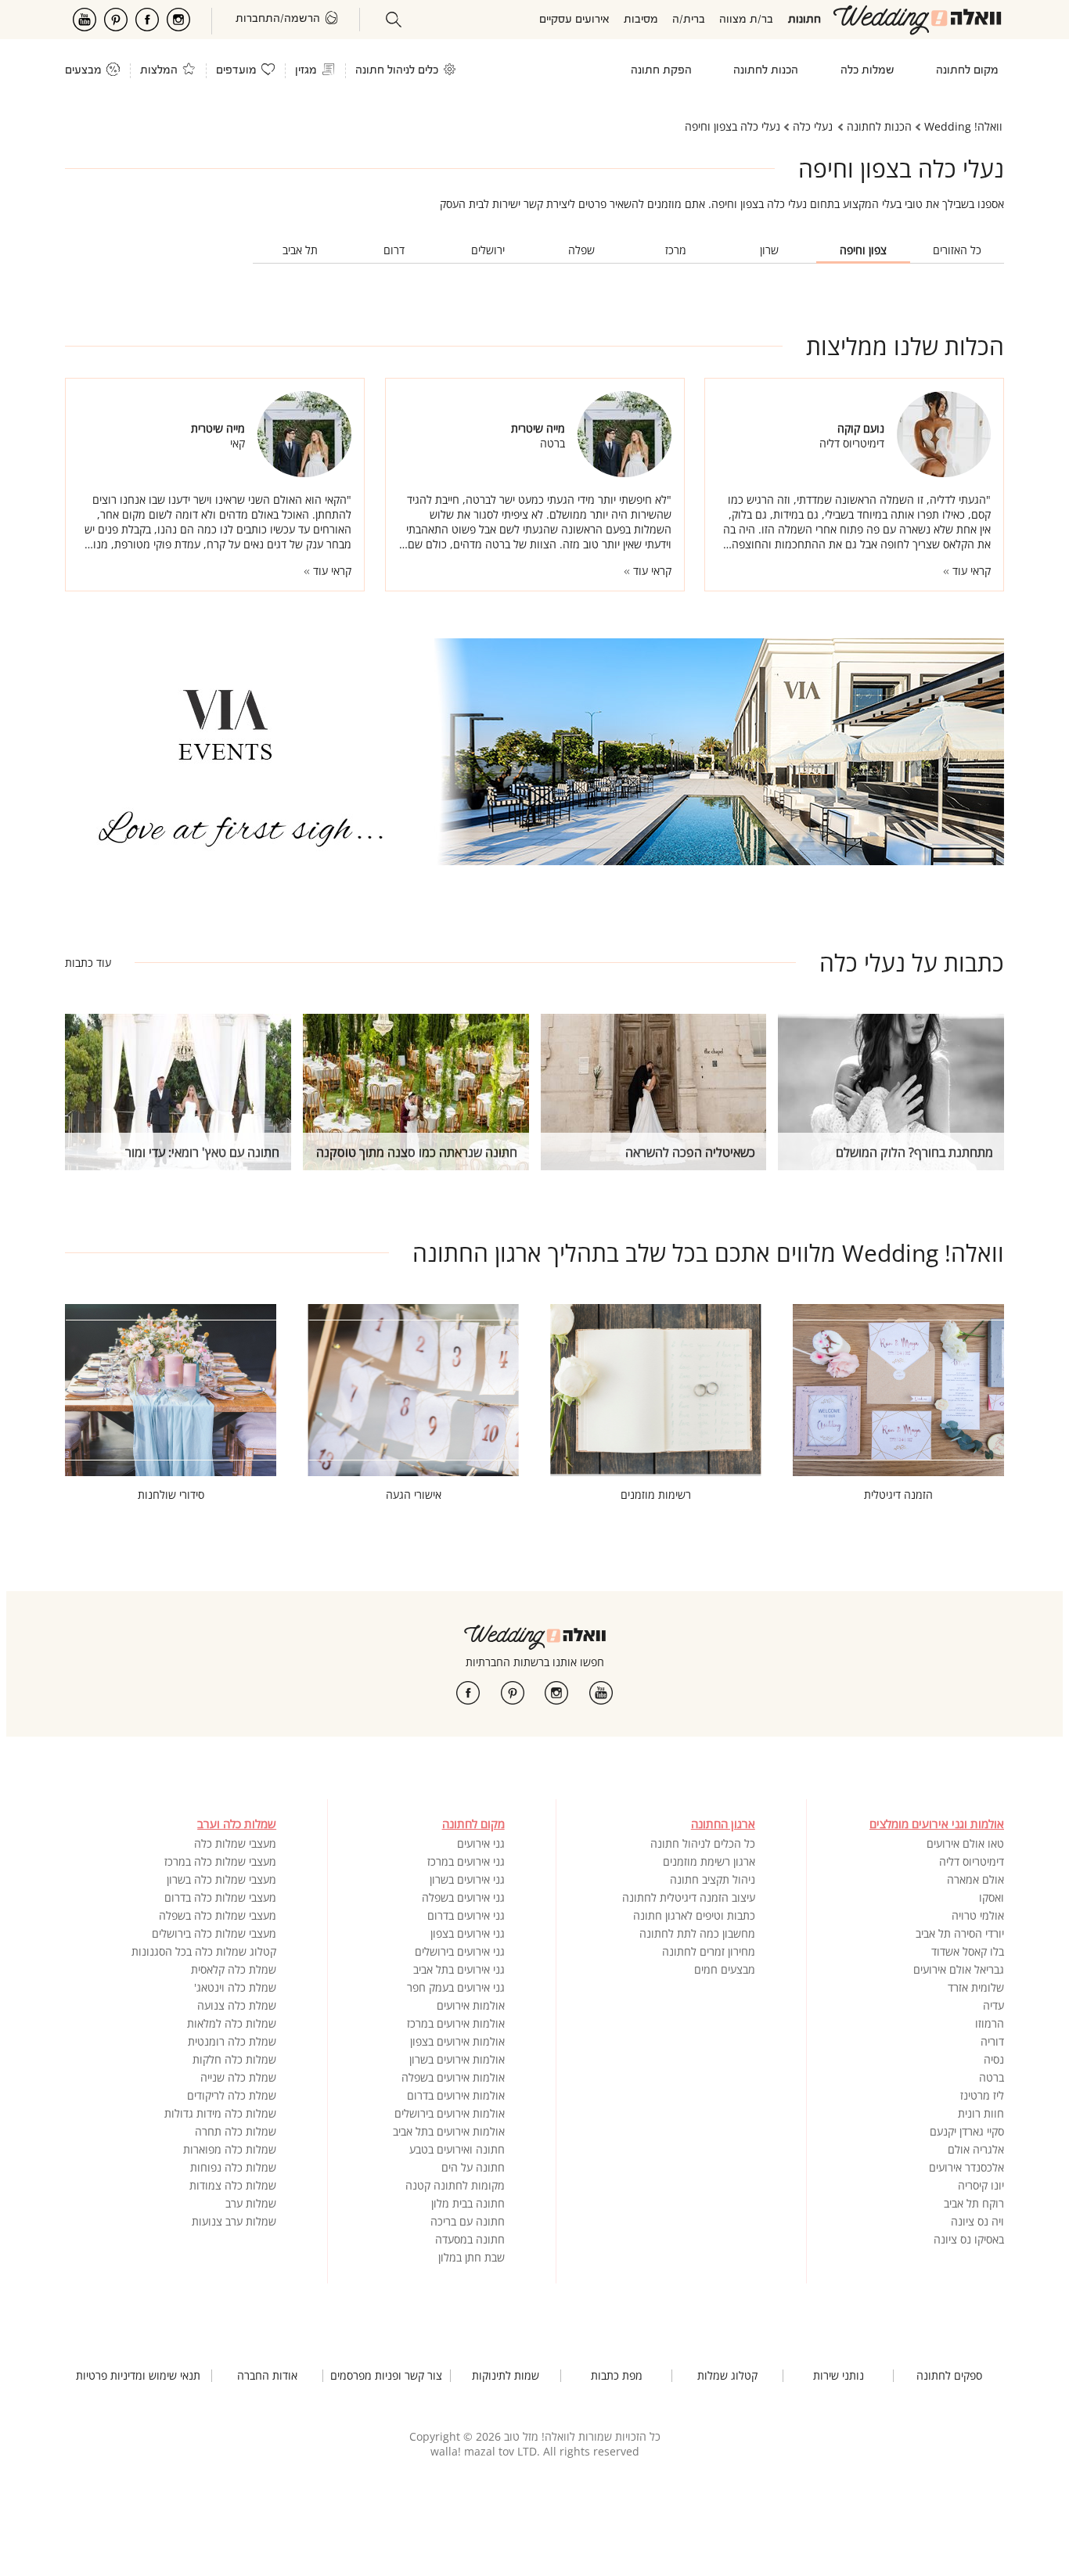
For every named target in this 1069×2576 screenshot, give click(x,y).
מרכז (676, 250)
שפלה (581, 250)
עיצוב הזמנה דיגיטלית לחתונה (689, 1897)
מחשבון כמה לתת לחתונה (697, 1933)
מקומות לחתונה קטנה (455, 2185)
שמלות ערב (251, 2203)
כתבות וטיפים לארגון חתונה (694, 1915)
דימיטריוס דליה (972, 1861)
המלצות (159, 71)
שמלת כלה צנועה (237, 2005)
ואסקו (992, 1897)
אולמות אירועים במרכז (456, 2023)
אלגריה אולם (976, 2149)
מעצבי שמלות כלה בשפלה (218, 1915)
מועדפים (236, 71)
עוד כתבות (88, 963)
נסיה (994, 2059)
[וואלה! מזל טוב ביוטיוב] (601, 1693)
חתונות (804, 20)
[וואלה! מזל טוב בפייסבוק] (468, 1693)
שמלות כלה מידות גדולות (220, 2113)
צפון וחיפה (863, 250)
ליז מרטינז (982, 2095)
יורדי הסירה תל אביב (960, 1933)
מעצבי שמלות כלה (235, 1843)
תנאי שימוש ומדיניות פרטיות (138, 2376)
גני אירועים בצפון (468, 1933)
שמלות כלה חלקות (234, 2059)
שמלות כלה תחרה (236, 2131)
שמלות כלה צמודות (233, 2185)
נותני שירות (839, 2376)
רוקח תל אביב (974, 2203)
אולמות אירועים (471, 2005)
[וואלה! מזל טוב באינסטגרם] (556, 1693)
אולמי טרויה (978, 1915)
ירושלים (488, 250)
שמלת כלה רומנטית (232, 2041)
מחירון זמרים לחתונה (709, 1951)
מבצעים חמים (725, 1969)
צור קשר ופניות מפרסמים (386, 2376)
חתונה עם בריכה (468, 2221)
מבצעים (83, 71)
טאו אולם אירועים (965, 1843)
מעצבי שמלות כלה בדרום (220, 1897)
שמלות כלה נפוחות (233, 2167)
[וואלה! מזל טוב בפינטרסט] (513, 1693)
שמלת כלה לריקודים (232, 2095)
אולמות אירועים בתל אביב (449, 2131)
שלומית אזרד (976, 1987)
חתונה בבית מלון (468, 2203)
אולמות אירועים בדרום (456, 2095)
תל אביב (300, 250)
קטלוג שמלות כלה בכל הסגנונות (204, 1951)
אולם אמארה (975, 1879)
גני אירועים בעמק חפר (456, 1987)
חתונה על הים (473, 2167)
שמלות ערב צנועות (234, 2221)
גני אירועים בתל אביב (459, 1969)
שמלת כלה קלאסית (234, 1969)
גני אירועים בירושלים (460, 1951)
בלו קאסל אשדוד (968, 1951)
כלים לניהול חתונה (397, 71)
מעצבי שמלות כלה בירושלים (214, 1933)
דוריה (992, 2041)
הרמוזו (990, 2023)
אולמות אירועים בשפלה (453, 2077)
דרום (394, 250)
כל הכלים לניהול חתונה (703, 1843)
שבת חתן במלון (472, 2257)
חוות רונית (981, 2113)
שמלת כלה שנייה (238, 2077)
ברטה (992, 2077)
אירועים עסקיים (574, 20)
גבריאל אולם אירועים (959, 1969)
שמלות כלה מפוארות (230, 2149)
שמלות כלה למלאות (232, 2023)
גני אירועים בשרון (467, 1879)
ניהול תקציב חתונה (713, 1879)
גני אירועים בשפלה (463, 1897)
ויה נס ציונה (977, 2221)
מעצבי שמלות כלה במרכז (220, 1861)
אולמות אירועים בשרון (457, 2059)
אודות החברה (267, 2376)
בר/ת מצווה (746, 20)
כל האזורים (957, 250)
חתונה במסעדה (470, 2239)
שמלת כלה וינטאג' (235, 1987)
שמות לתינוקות (506, 2376)
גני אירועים (481, 1843)
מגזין (306, 71)
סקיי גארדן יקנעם (967, 2131)
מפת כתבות (617, 2376)
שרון (769, 250)
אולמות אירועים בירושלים (450, 2113)
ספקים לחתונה (949, 2376)
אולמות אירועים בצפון (457, 2041)
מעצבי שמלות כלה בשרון (221, 1879)
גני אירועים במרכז (466, 1861)
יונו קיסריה (981, 2185)
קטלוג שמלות (727, 2376)
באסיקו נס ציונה (969, 2239)
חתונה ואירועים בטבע (457, 2149)
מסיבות (641, 20)
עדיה (993, 2005)
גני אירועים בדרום (466, 1915)
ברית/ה (689, 20)
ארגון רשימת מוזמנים (709, 1861)
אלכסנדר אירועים (966, 2167)
